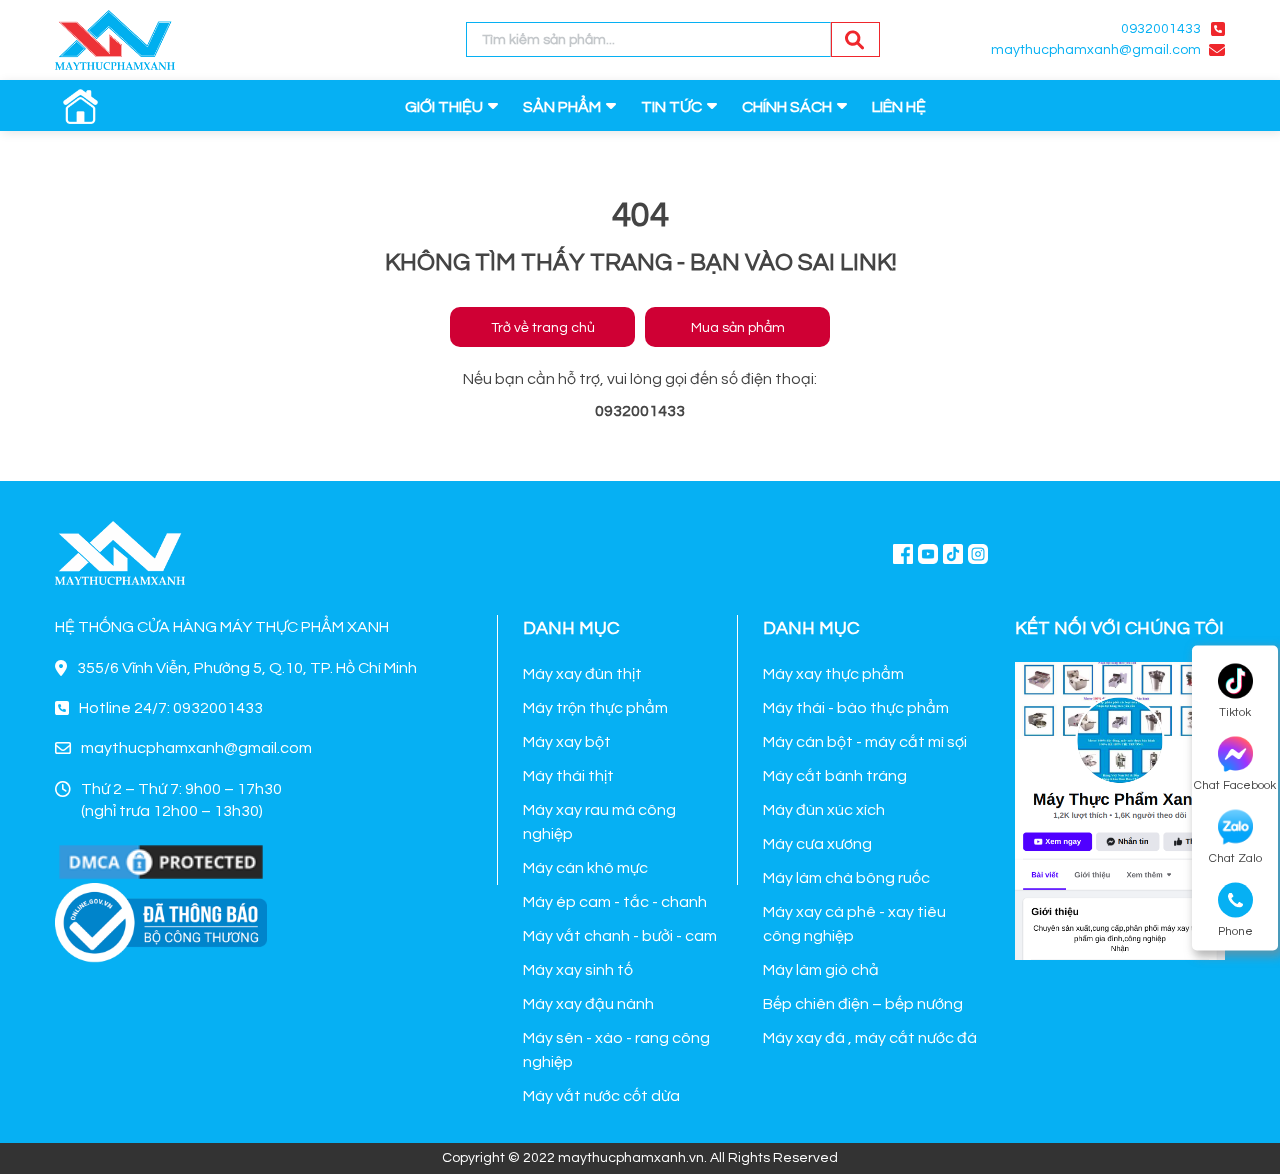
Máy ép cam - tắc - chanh (615, 902)
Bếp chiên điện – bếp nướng (863, 1004)
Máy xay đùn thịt (582, 674)
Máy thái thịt (568, 776)
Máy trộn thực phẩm (595, 708)
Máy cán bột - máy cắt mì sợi (865, 742)
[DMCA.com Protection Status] (161, 861)
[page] (903, 553)
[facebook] (1120, 808)
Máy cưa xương (817, 844)
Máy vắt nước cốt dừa (601, 1096)
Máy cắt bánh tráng (835, 776)
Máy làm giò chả (821, 970)
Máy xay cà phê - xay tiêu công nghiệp (854, 924)
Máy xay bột (567, 742)
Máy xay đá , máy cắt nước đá (870, 1038)
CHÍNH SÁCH (787, 107)
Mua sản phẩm (738, 328)
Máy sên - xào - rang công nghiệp (616, 1050)
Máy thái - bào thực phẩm (856, 708)
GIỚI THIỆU (444, 107)
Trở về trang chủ (543, 328)
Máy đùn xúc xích (824, 810)
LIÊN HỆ (899, 107)
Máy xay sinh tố (578, 970)
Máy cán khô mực (585, 868)
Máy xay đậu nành (588, 1004)
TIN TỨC (671, 107)
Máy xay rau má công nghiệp (599, 822)
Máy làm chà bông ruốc (846, 878)
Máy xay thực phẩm (833, 674)
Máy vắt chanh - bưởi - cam (620, 936)
